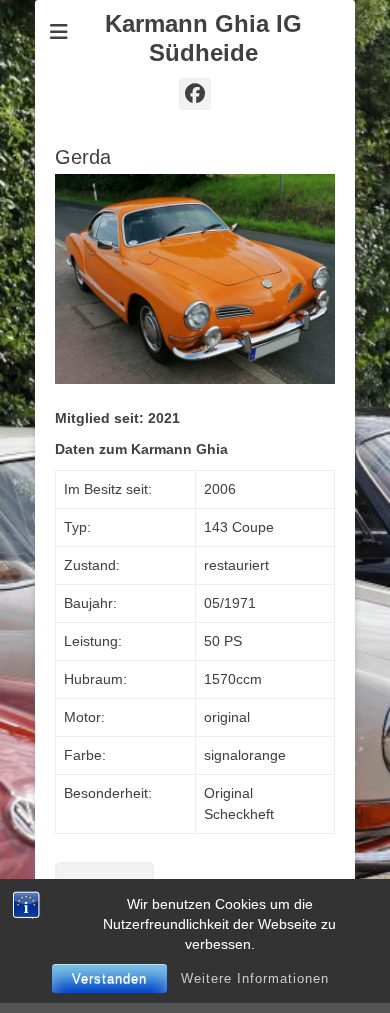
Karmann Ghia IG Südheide (203, 38)
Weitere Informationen (255, 978)
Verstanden (109, 978)
